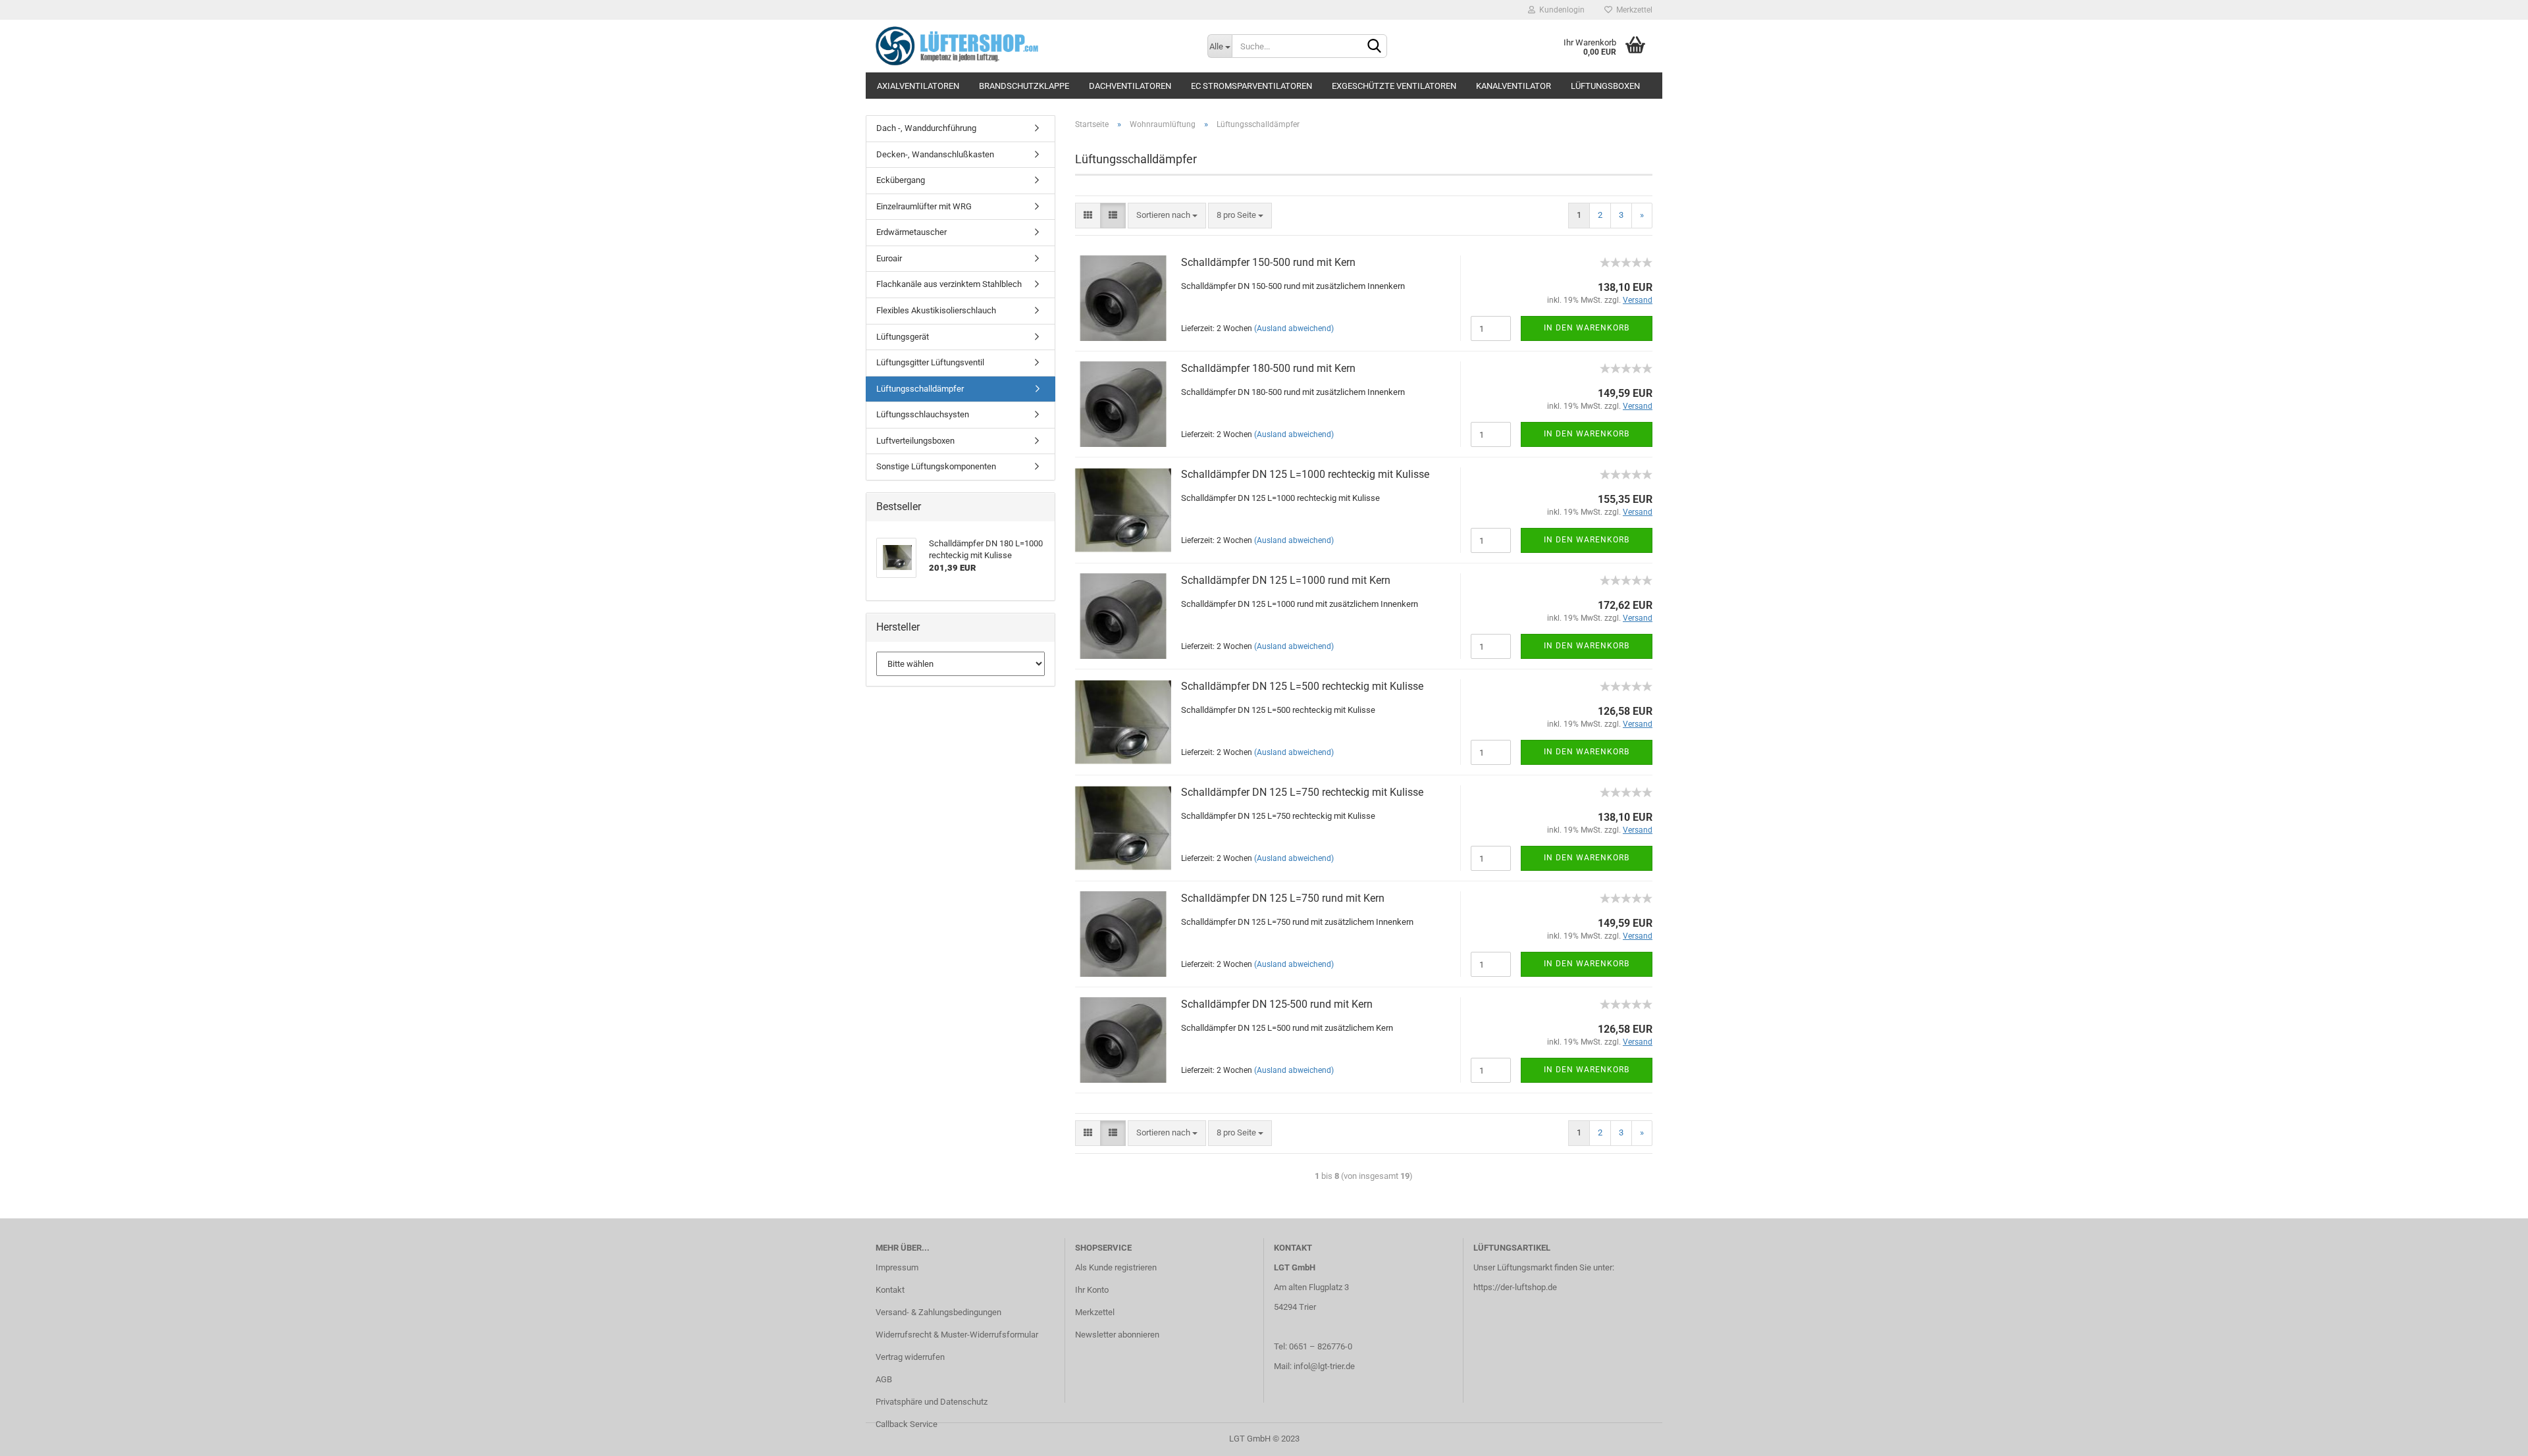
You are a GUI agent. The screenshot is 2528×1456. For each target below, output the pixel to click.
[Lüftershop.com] (1032, 46)
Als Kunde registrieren (1116, 1267)
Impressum (897, 1267)
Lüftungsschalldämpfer (920, 389)
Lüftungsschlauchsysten (923, 414)
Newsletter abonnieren (1117, 1335)
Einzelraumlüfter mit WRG (924, 206)
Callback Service (907, 1424)
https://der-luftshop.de (1515, 1287)
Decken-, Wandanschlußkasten (935, 154)
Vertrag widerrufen (910, 1357)
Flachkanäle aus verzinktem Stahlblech (949, 284)
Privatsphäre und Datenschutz (932, 1402)
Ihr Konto (1092, 1290)
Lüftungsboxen (1605, 86)
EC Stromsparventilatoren (1251, 86)
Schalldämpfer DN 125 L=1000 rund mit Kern (1286, 580)
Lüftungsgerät (903, 337)
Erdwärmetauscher (911, 232)
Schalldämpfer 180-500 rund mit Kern (1268, 368)
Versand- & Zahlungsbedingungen (938, 1312)
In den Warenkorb (1587, 328)
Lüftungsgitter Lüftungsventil (930, 362)
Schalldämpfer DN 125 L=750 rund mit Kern (1283, 898)
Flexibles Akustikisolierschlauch (936, 310)
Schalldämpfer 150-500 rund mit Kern (1268, 262)
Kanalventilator (1514, 86)
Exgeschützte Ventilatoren (1394, 86)
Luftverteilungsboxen (915, 441)
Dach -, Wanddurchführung (926, 128)
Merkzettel (1632, 10)
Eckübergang (901, 180)
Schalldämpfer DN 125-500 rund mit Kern (1277, 1004)
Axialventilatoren (918, 86)
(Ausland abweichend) (1294, 328)
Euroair (889, 258)
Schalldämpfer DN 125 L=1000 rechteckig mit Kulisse (1305, 474)
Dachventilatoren (1130, 86)
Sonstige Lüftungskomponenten (936, 466)
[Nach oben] (2492, 1436)
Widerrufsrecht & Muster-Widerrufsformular (957, 1335)
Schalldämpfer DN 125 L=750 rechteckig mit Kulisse (1302, 792)
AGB (884, 1379)
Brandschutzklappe (1024, 86)
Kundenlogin (1560, 10)
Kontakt (890, 1290)
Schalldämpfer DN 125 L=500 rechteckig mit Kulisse (1302, 686)
